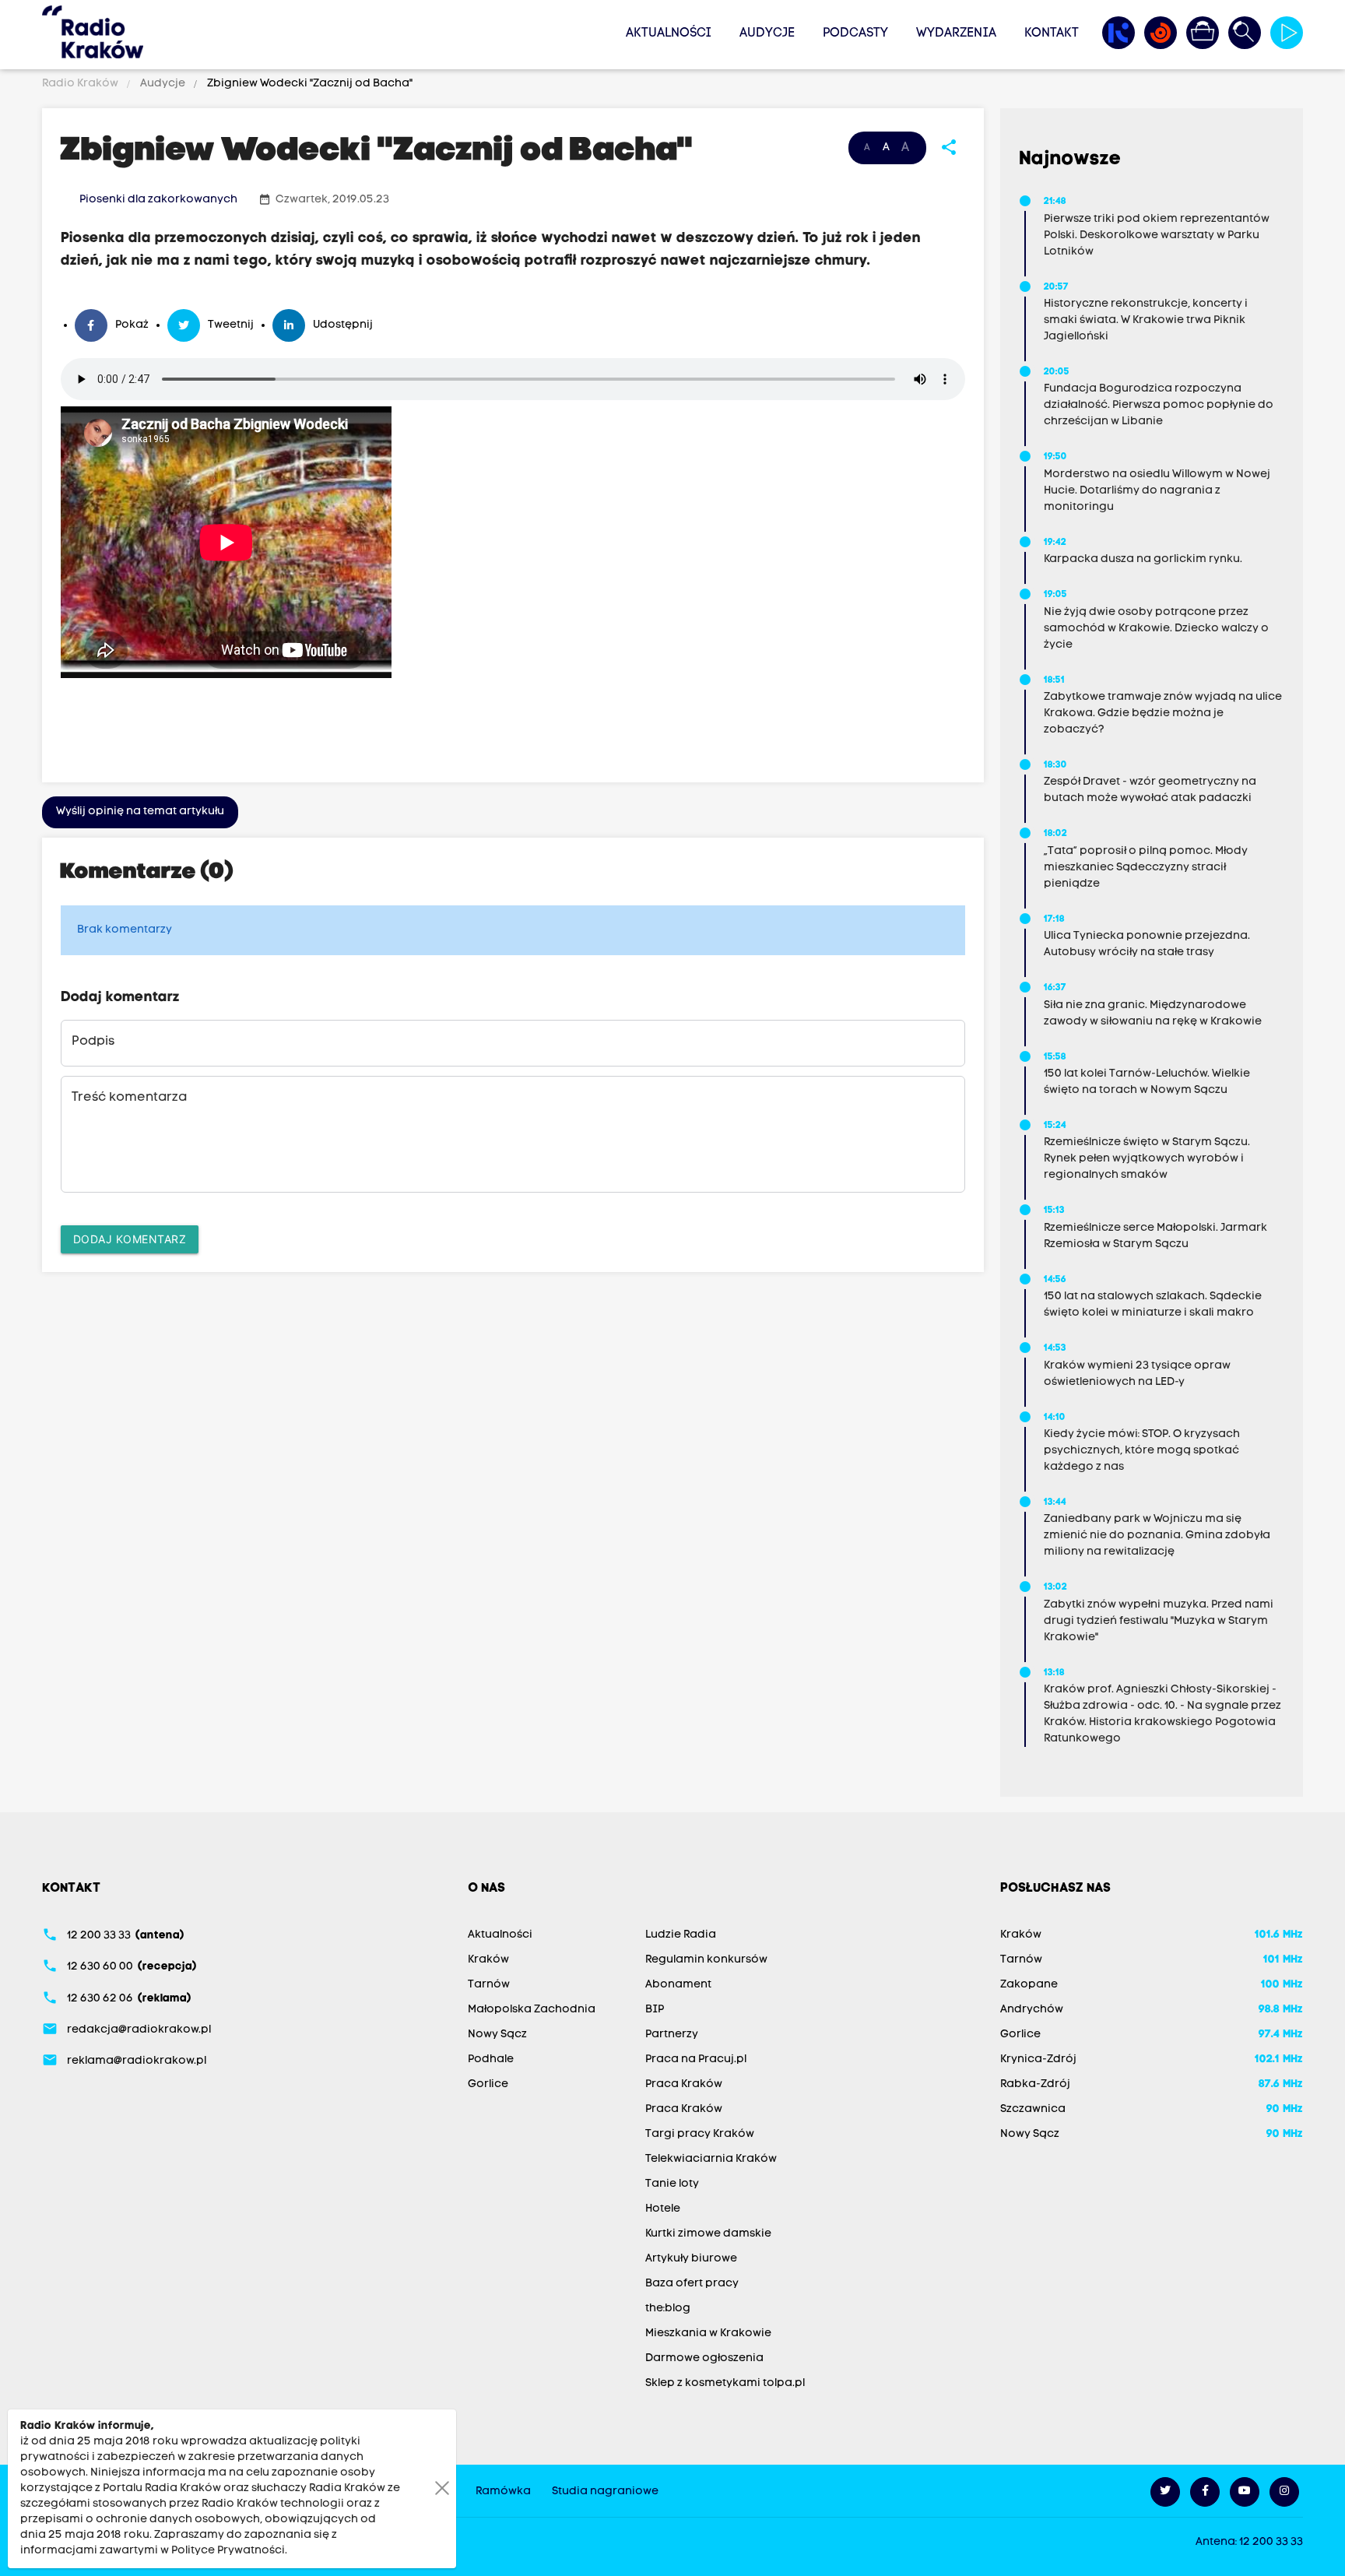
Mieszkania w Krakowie (708, 2334)
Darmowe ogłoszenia (704, 2358)
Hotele (663, 2209)
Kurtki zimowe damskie (708, 2234)
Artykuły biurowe (691, 2259)
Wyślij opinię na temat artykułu (140, 812)
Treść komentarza (129, 1098)
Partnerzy (672, 2035)
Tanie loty (672, 2184)
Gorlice (488, 2084)
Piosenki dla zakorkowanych (158, 200)
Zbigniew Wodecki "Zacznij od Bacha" (309, 84)
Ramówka (503, 2492)
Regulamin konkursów (706, 1960)
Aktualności (669, 33)
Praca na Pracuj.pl (696, 2059)
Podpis (93, 1042)
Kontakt (1052, 33)
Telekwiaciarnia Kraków (711, 2159)
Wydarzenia (956, 33)
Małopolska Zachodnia (532, 2010)
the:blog (668, 2309)
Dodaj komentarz (130, 1239)
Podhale (491, 2059)
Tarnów (489, 1985)
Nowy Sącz (497, 2035)
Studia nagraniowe (605, 2492)
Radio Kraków (81, 84)
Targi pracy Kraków (700, 2134)
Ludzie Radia (681, 1935)
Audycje (767, 33)
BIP (655, 2010)
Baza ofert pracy (692, 2284)
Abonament (678, 1985)
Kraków (488, 1960)
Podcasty (855, 33)
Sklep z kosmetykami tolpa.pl (725, 2383)
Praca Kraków (684, 2084)
